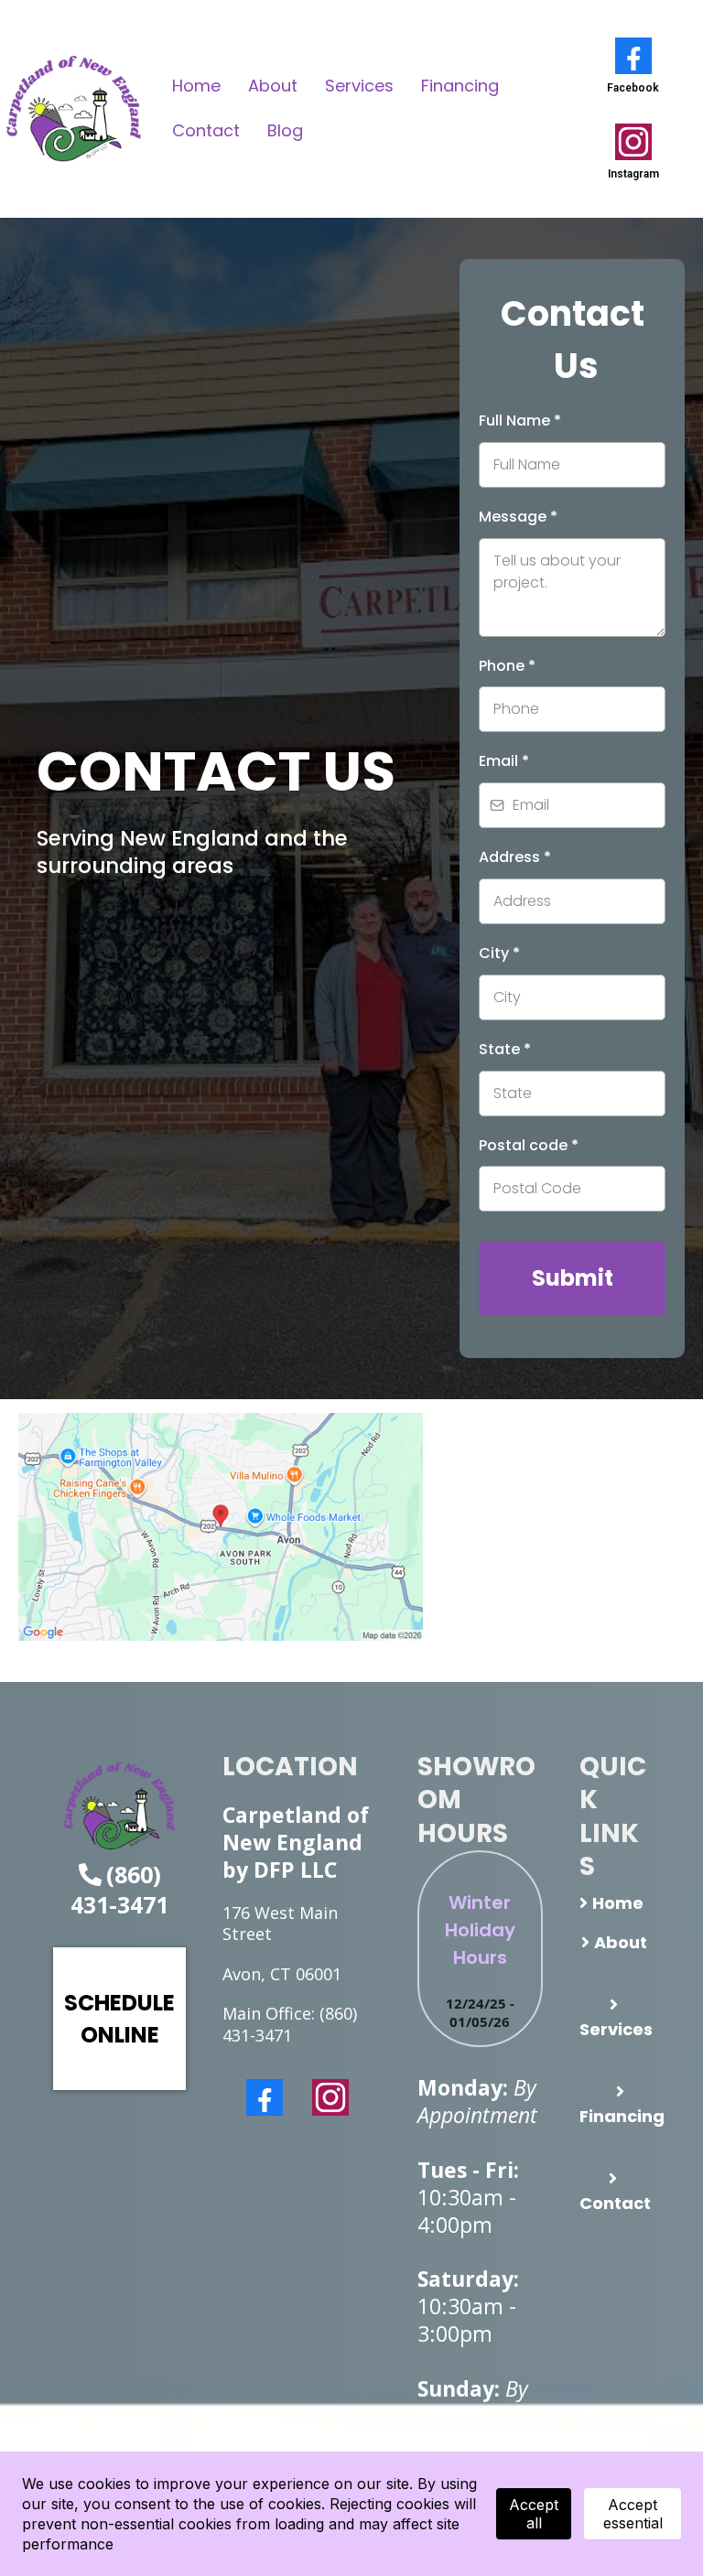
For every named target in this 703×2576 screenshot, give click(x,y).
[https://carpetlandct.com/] (73, 109)
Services (359, 86)
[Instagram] (330, 2097)
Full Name (520, 420)
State (505, 1049)
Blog (285, 130)
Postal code (529, 1145)
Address (515, 857)
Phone (507, 666)
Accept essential (633, 2514)
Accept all (534, 2514)
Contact (206, 130)
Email (504, 761)
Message (518, 517)
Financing (460, 86)
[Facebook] (265, 2097)
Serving (76, 838)
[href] (221, 1527)
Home (196, 86)
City (499, 953)
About (273, 86)
